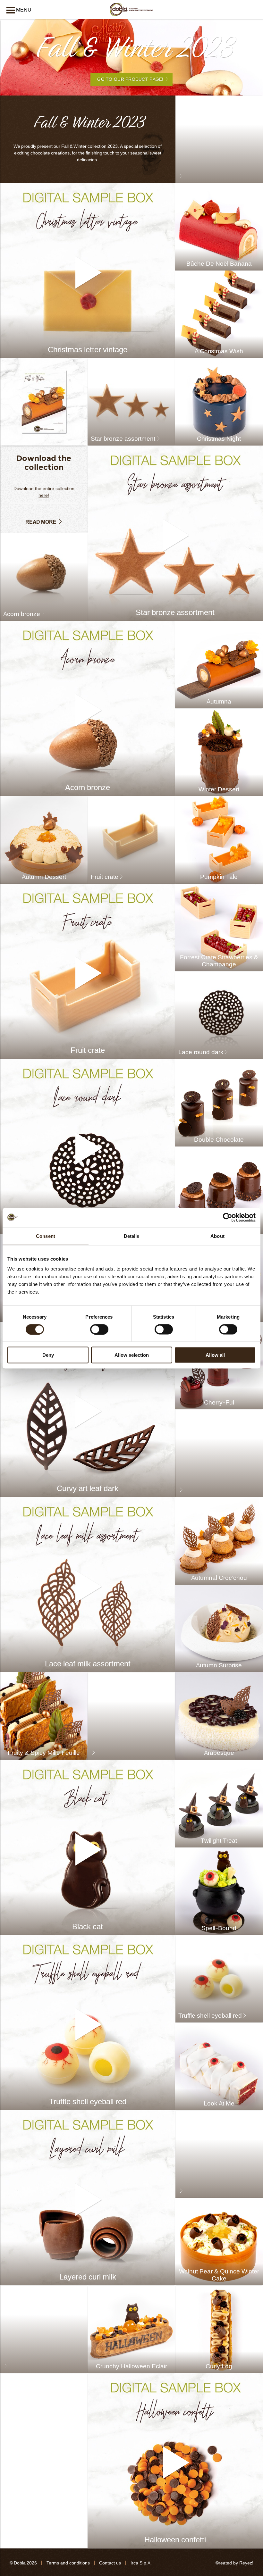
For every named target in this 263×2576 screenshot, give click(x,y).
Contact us (110, 2563)
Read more (41, 522)
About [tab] (217, 1236)
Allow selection (132, 1355)
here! (44, 495)
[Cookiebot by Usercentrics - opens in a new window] (228, 1217)
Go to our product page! (130, 79)
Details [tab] (132, 1236)
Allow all (215, 1355)
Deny (48, 1355)
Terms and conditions (68, 2563)
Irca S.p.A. (141, 2563)
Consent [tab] (46, 1236)
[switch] (99, 1329)
